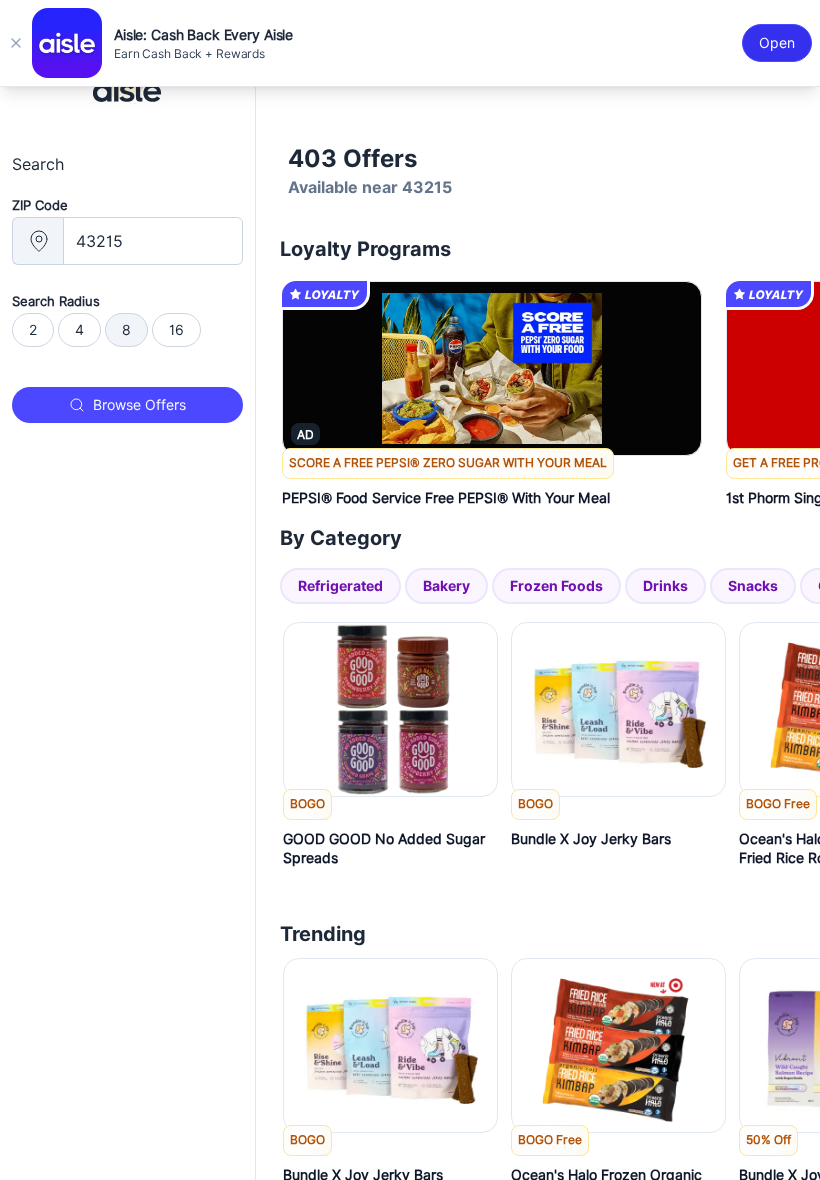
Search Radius (56, 301)
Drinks (665, 585)
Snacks (753, 585)
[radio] (33, 330)
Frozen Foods (556, 585)
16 (176, 330)
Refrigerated (340, 585)
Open (777, 43)
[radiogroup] (127, 330)
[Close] (16, 43)
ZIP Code (40, 205)
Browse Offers (139, 405)
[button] (492, 485)
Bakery (446, 585)
